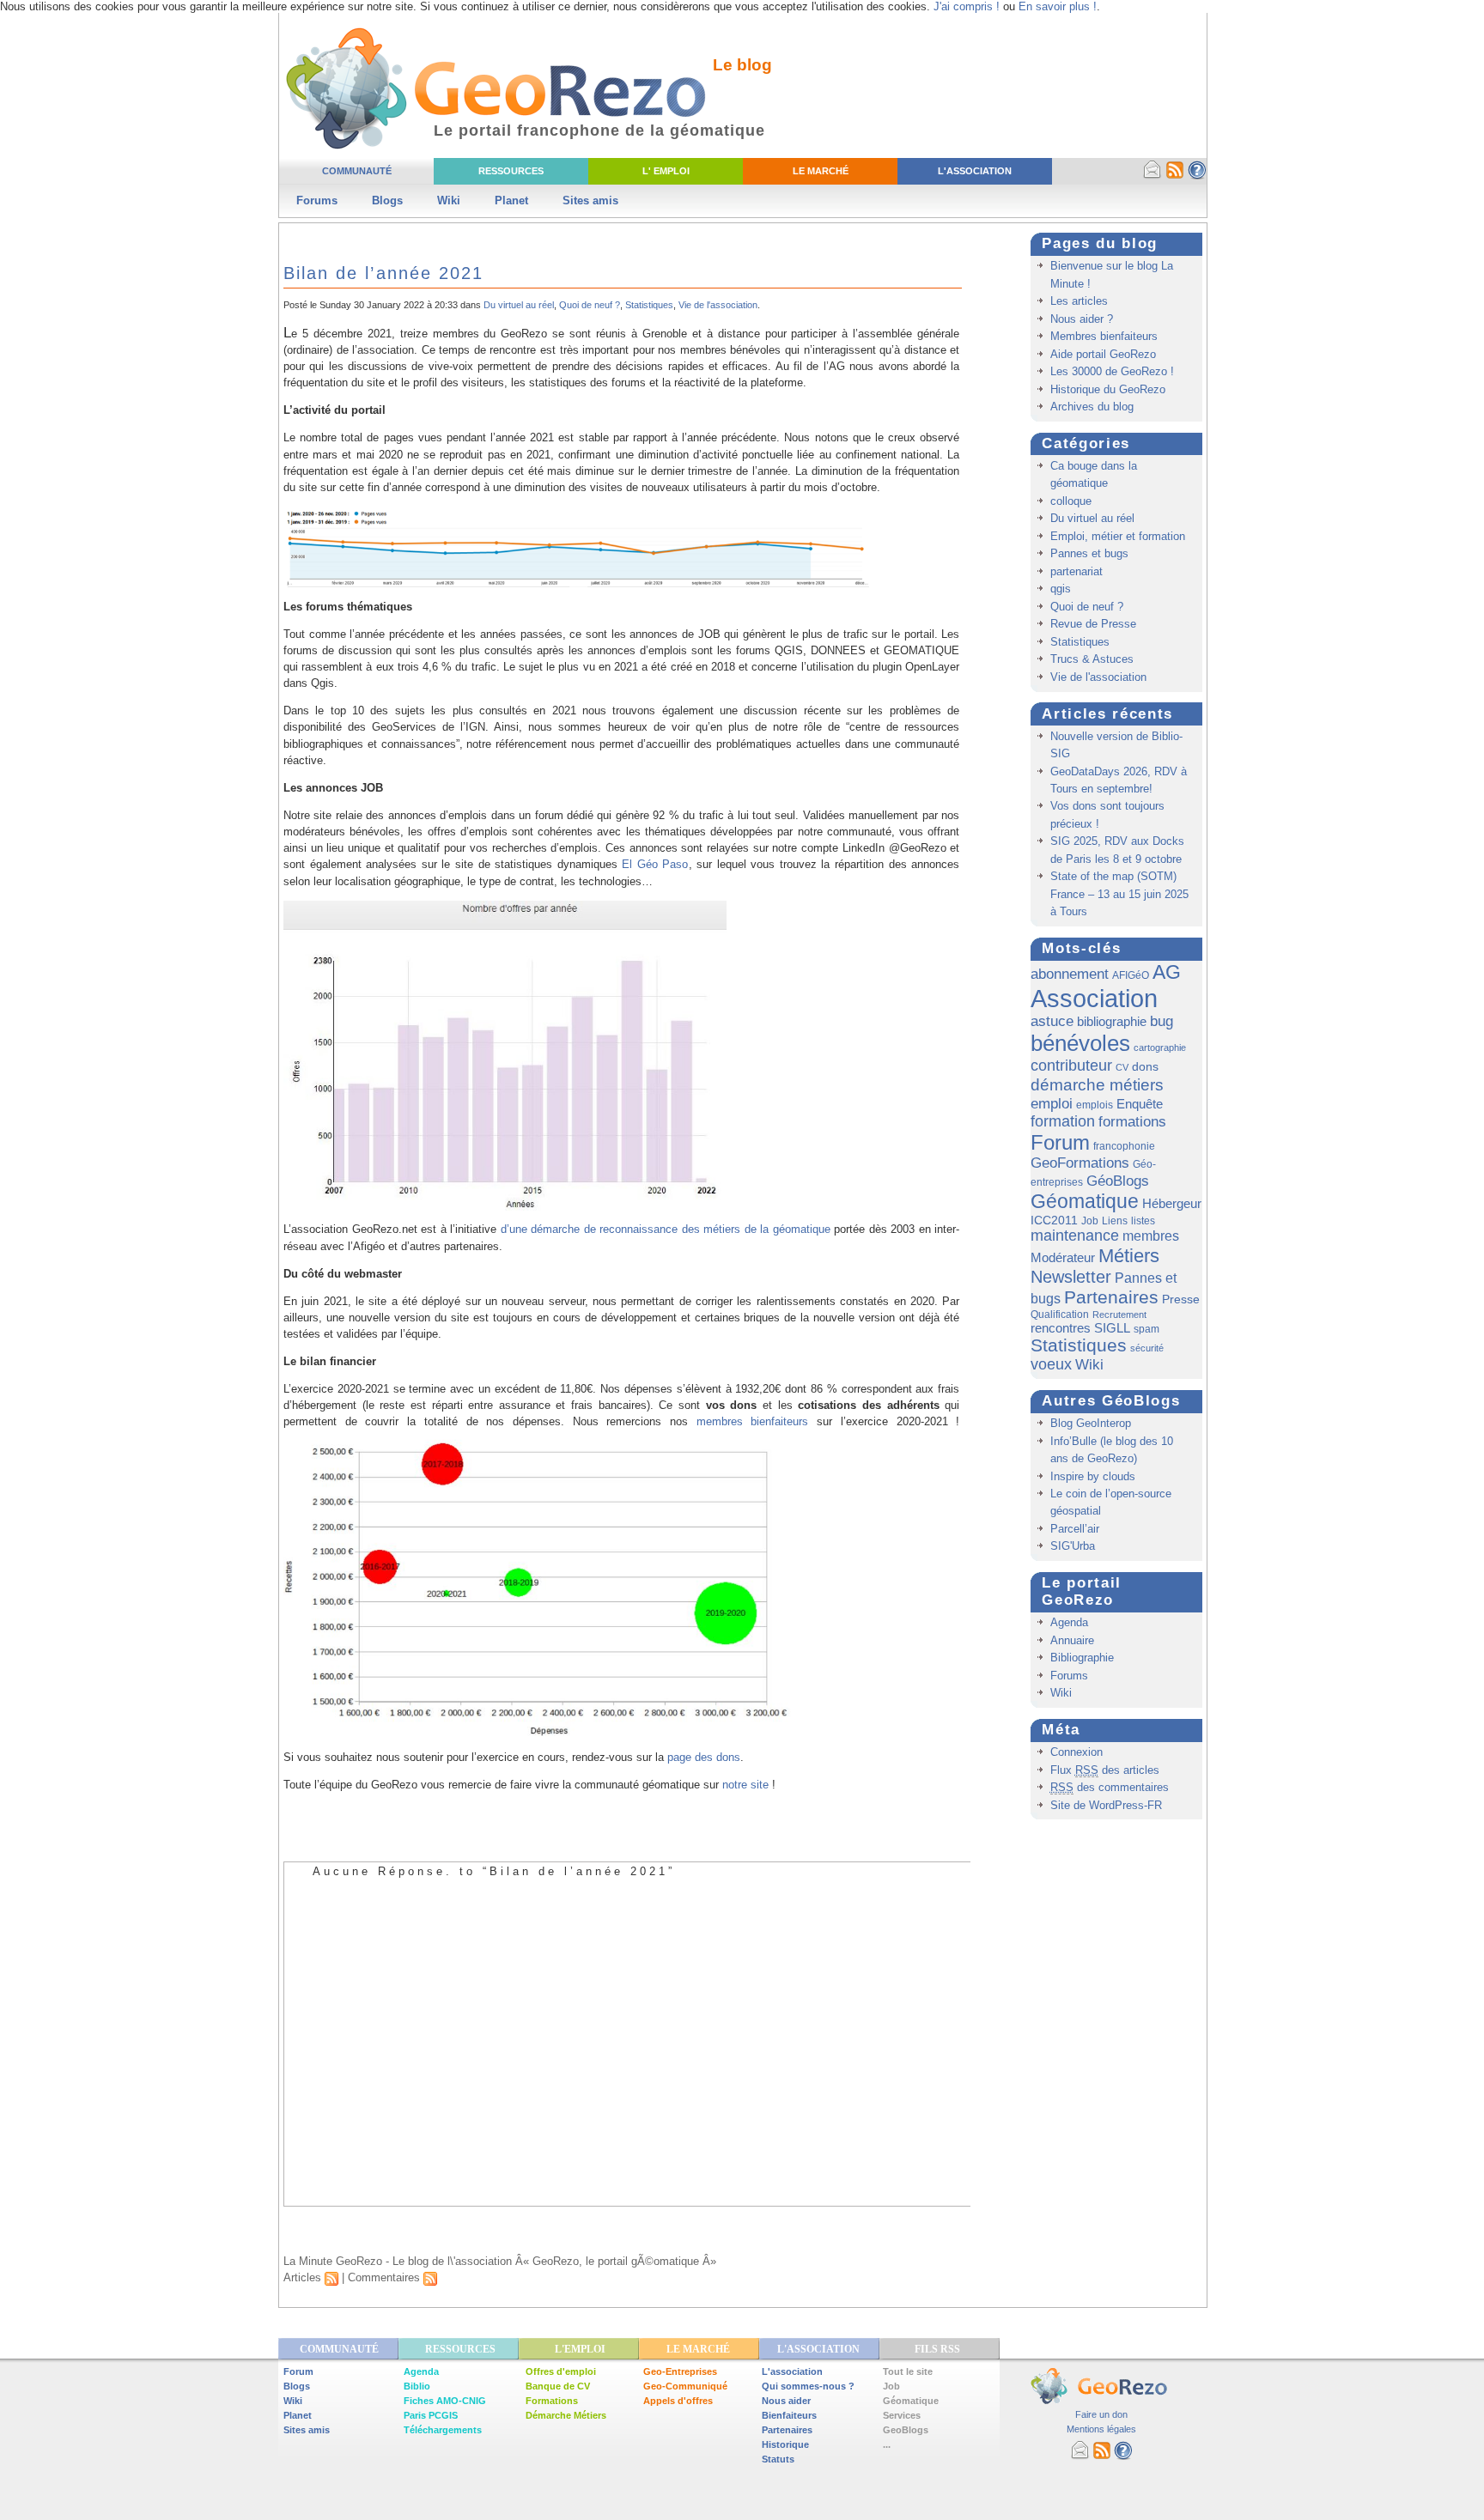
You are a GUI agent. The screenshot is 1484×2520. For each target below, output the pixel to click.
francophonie (1124, 1146)
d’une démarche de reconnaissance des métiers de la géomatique (666, 1229)
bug (1162, 1021)
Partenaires (1111, 1297)
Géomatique (1085, 1201)
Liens (1115, 1221)
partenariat (1077, 571)
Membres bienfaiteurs (1104, 336)
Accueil (344, 2229)
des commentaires (1110, 1787)
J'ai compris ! (967, 6)
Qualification (1060, 1315)
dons (1145, 1066)
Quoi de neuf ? (590, 305)
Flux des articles (1105, 1770)
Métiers (1129, 1256)
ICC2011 (1054, 1220)
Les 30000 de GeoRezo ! (1112, 371)
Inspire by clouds (1093, 1476)
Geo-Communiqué (685, 2386)
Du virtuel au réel (519, 305)
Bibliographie (1082, 1658)
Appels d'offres (678, 2401)
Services (902, 2415)
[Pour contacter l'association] (1153, 176)
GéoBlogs (1118, 1181)
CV (1122, 1067)
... (887, 2444)
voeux (1051, 1364)
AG (1167, 972)
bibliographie (1112, 1021)
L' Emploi (666, 171)
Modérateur (1063, 1257)
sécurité (1147, 1348)
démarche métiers (1097, 1084)
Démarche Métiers (566, 2415)
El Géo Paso (655, 864)
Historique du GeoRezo (1108, 389)
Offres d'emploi (561, 2371)
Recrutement (1119, 1315)
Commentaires (386, 2277)
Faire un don (1101, 2414)
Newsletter (1071, 1277)
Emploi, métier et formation (1118, 536)
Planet (511, 200)
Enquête (1140, 1104)
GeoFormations (1080, 1163)
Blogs (387, 200)
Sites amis (590, 200)
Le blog (742, 65)
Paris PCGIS (431, 2415)
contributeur (1071, 1066)
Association (1094, 998)
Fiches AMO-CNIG (445, 2401)
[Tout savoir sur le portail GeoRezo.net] (1197, 176)
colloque (1071, 501)
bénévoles (1080, 1043)
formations (1132, 1122)
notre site (744, 1785)
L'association (792, 2371)
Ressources (511, 171)
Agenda (1069, 1622)
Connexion (1077, 1752)
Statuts (778, 2459)
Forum (1060, 1142)
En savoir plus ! (1058, 6)
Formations (552, 2401)
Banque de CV (558, 2386)
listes (1143, 1221)
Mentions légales (1101, 2429)
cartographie (1160, 1047)
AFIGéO (1131, 975)
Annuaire (1072, 1640)
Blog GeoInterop (1091, 1423)
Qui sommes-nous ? (808, 2386)
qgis (1061, 589)
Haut (1166, 2229)
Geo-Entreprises (680, 2371)
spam (1146, 1329)
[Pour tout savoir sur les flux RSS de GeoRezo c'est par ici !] (1175, 176)
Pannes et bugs (1089, 553)
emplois (1095, 1105)
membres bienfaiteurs (753, 1421)
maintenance (1075, 1236)
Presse (1181, 1299)
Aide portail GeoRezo (1103, 354)
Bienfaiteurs (789, 2415)
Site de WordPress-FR (1106, 1805)
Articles (304, 2277)
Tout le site (908, 2371)
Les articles (1079, 301)
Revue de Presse (1093, 624)
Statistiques (649, 305)
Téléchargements (443, 2430)
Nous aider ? (1082, 319)
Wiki (449, 200)
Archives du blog (1092, 407)
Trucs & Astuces (1092, 659)
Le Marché (821, 171)
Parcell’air (1075, 1529)
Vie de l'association (718, 305)
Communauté (357, 171)
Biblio (417, 2386)
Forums (317, 200)
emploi (1052, 1103)
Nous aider (786, 2401)
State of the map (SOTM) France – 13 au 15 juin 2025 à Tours (1119, 894)
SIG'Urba (1073, 1546)
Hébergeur (1172, 1203)
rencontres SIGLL (1080, 1328)
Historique (785, 2444)
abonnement (1070, 974)
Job (1090, 1221)
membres (1151, 1236)
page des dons (704, 1757)
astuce (1052, 1021)
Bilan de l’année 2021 (383, 273)
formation (1063, 1121)
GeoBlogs (906, 2430)
